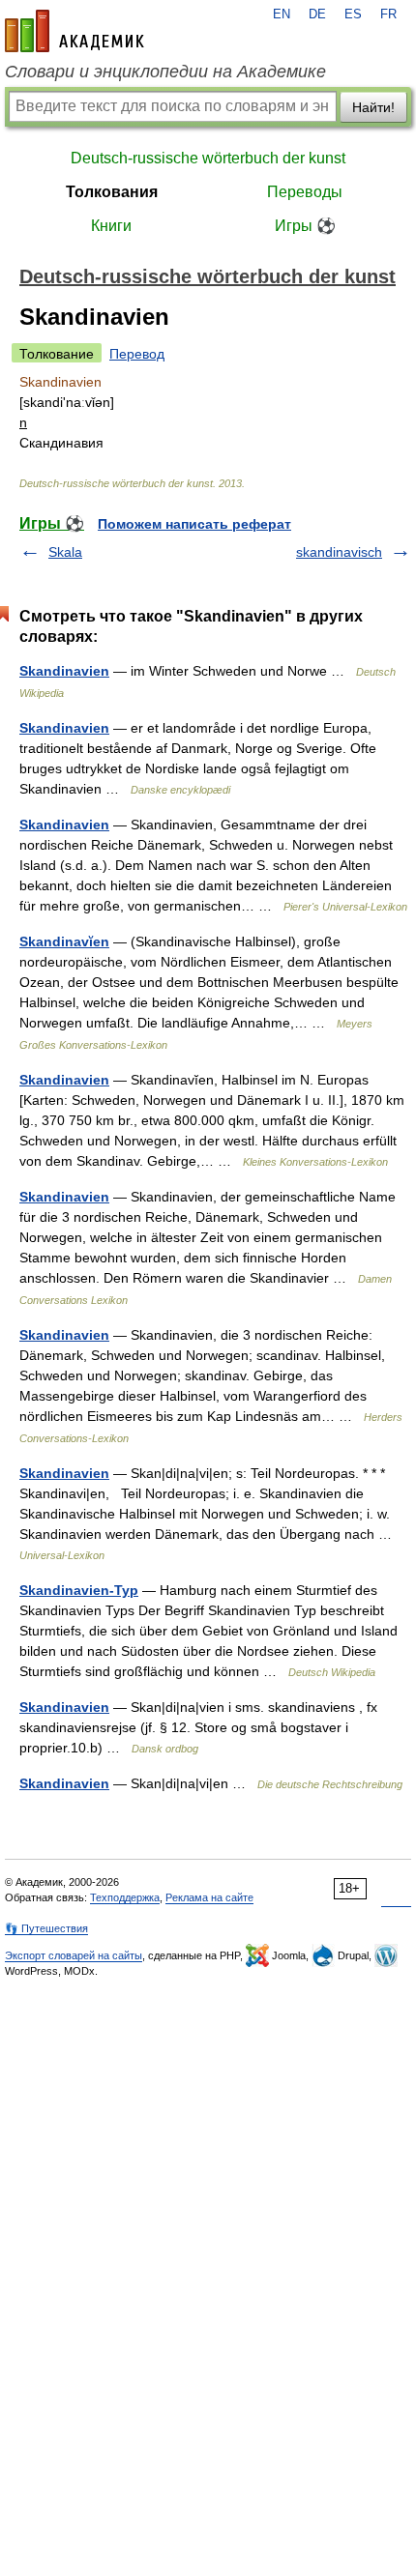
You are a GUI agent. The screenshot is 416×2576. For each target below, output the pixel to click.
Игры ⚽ (305, 226)
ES (353, 14)
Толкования (112, 192)
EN (282, 14)
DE (317, 14)
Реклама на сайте (209, 1897)
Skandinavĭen (64, 941)
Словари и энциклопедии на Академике (165, 72)
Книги (111, 226)
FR (388, 14)
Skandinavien (64, 671)
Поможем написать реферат (194, 524)
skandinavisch (339, 552)
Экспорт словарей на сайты (74, 1955)
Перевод (137, 354)
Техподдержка (125, 1897)
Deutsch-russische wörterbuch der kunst (208, 158)
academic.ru (74, 31)
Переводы (305, 192)
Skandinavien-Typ (79, 1590)
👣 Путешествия (46, 1928)
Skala (65, 552)
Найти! (373, 107)
